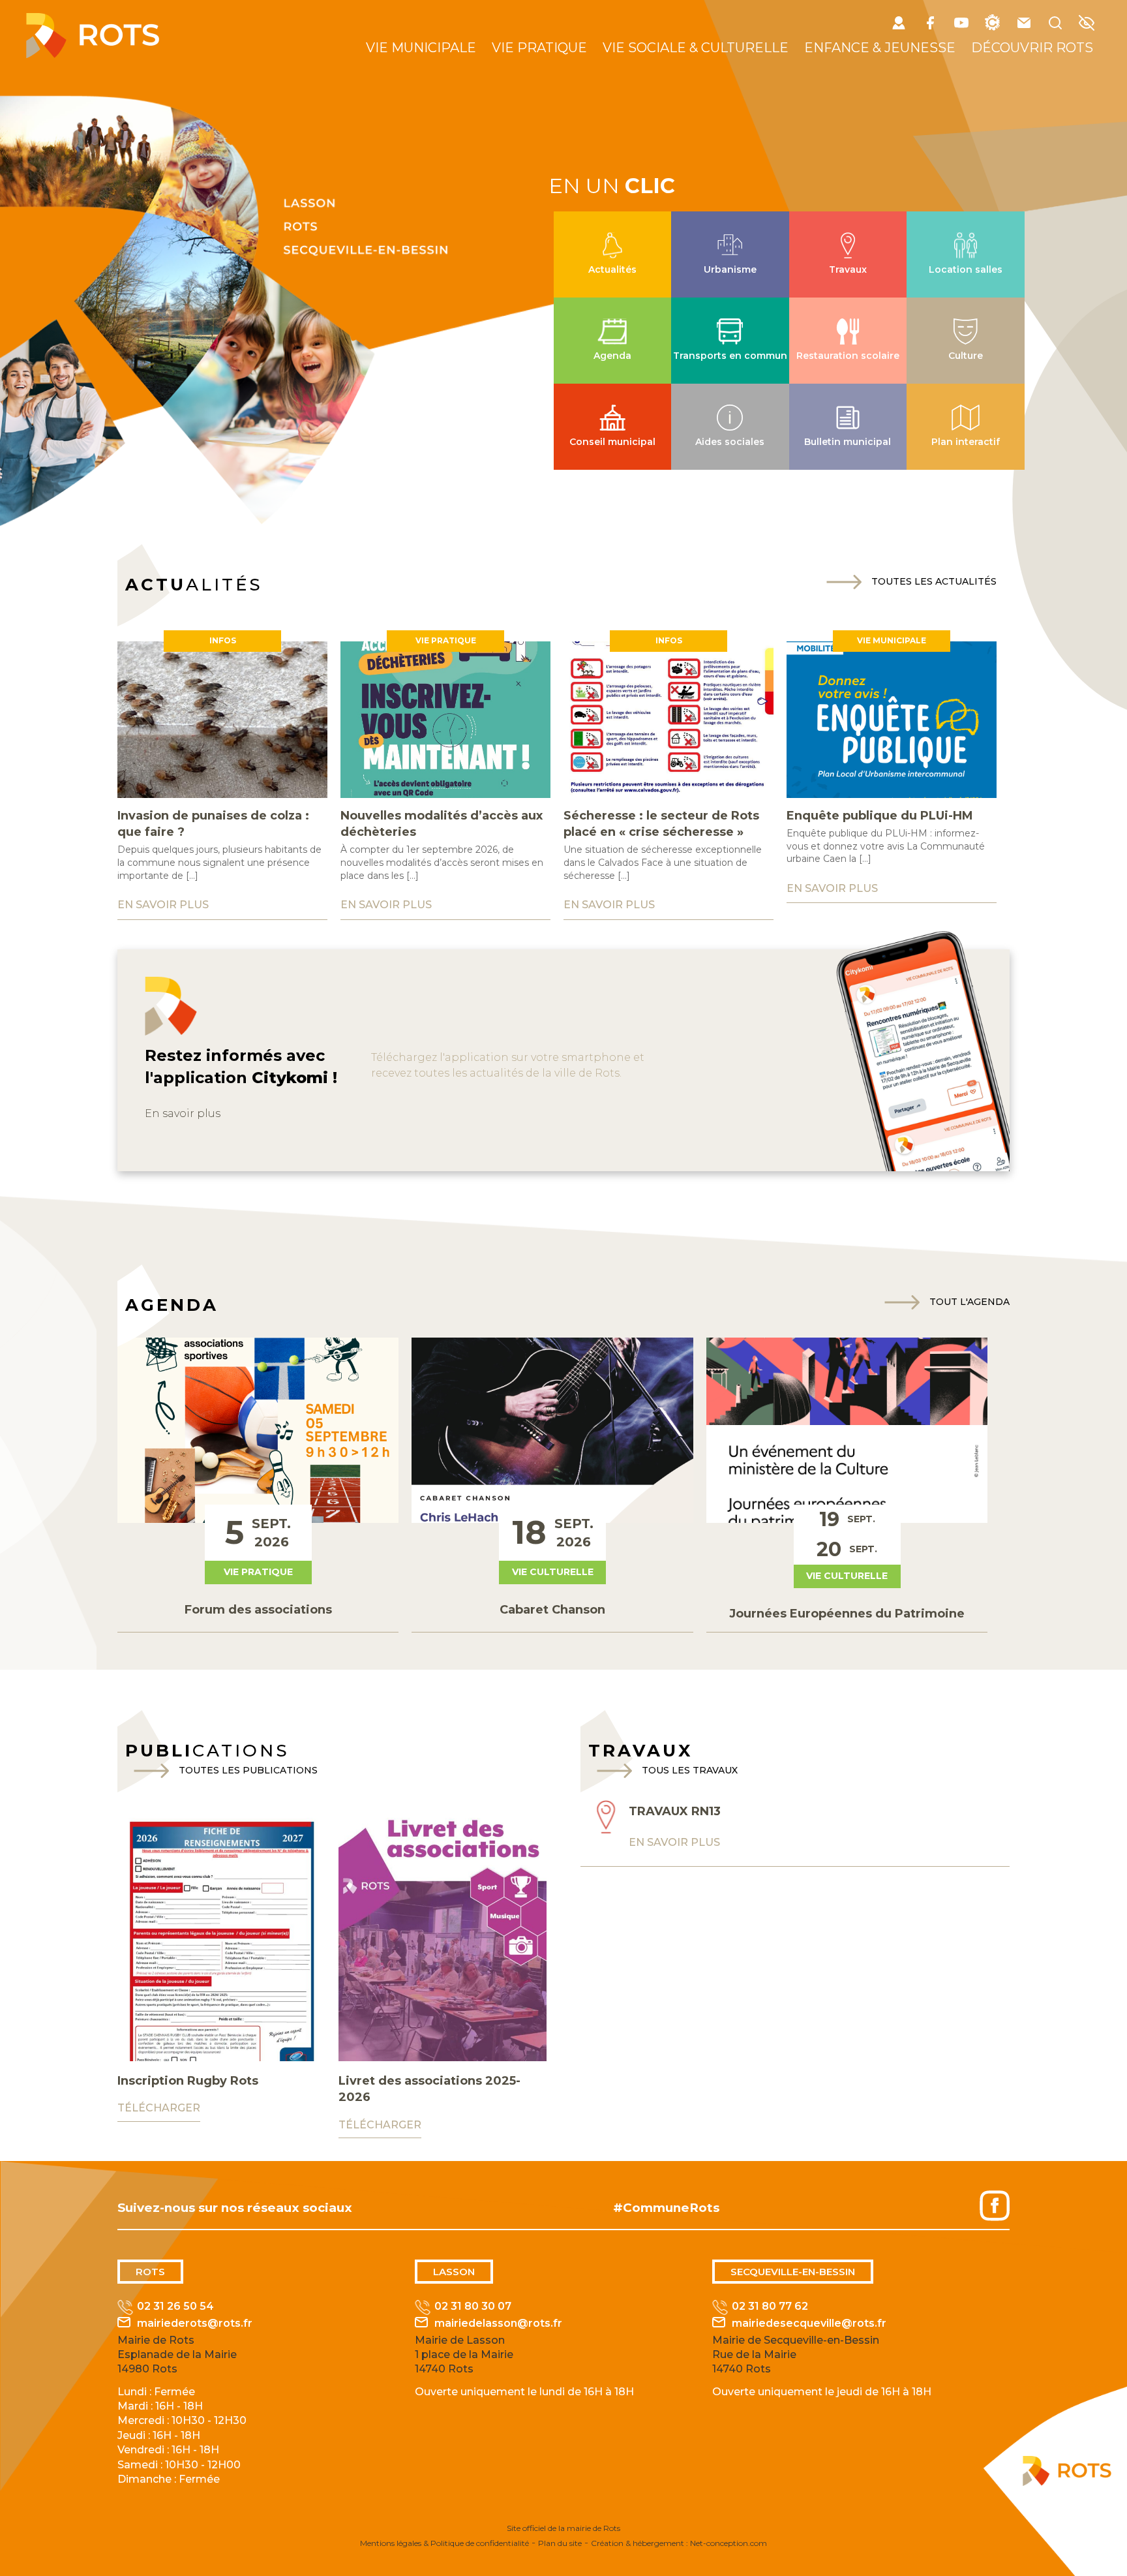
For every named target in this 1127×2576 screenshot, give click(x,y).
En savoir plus (183, 1113)
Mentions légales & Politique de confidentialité (444, 2543)
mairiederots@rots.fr (195, 2323)
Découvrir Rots (1032, 48)
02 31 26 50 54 (175, 2306)
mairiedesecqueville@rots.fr (809, 2323)
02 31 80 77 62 (770, 2306)
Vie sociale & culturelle (696, 48)
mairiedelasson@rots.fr (498, 2323)
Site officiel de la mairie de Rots (563, 2528)
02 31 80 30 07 (473, 2306)
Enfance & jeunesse (880, 48)
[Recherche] (1055, 25)
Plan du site (560, 2543)
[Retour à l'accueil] (93, 54)
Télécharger (159, 2108)
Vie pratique (539, 48)
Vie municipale (421, 48)
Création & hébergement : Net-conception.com (679, 2543)
